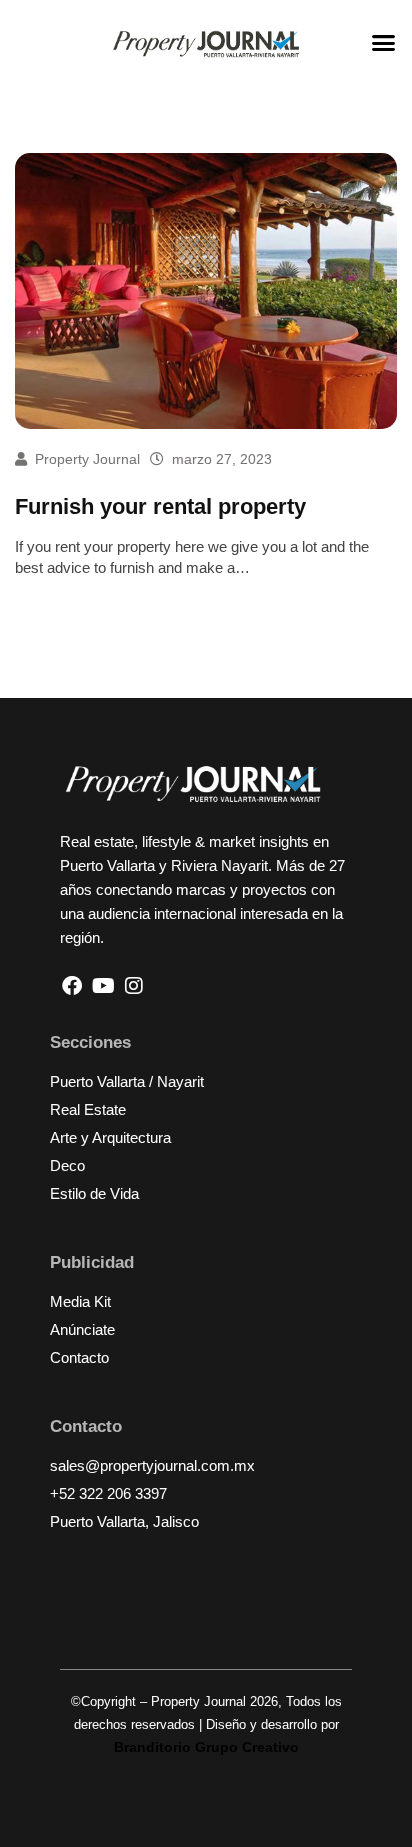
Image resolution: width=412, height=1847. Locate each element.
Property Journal (87, 459)
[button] (384, 43)
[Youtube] (103, 986)
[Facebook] (72, 986)
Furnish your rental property (160, 506)
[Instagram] (134, 986)
